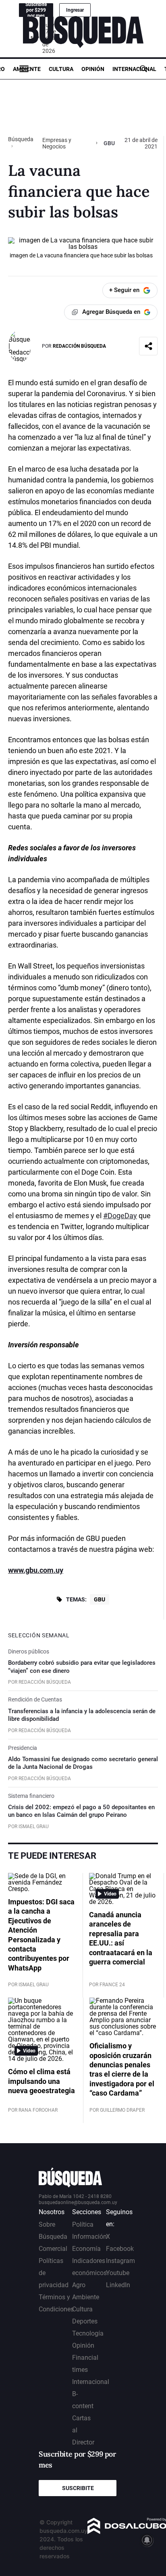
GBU (100, 1599)
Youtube (118, 2273)
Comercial (53, 2249)
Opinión (93, 69)
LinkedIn (118, 2285)
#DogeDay (120, 1216)
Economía (86, 2249)
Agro (79, 2285)
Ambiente (27, 69)
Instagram (120, 2261)
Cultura (61, 69)
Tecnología (88, 2333)
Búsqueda (21, 139)
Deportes (85, 2321)
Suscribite (78, 2488)
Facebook (120, 2249)
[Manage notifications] (147, 2540)
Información (89, 2237)
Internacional (134, 69)
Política (83, 2224)
